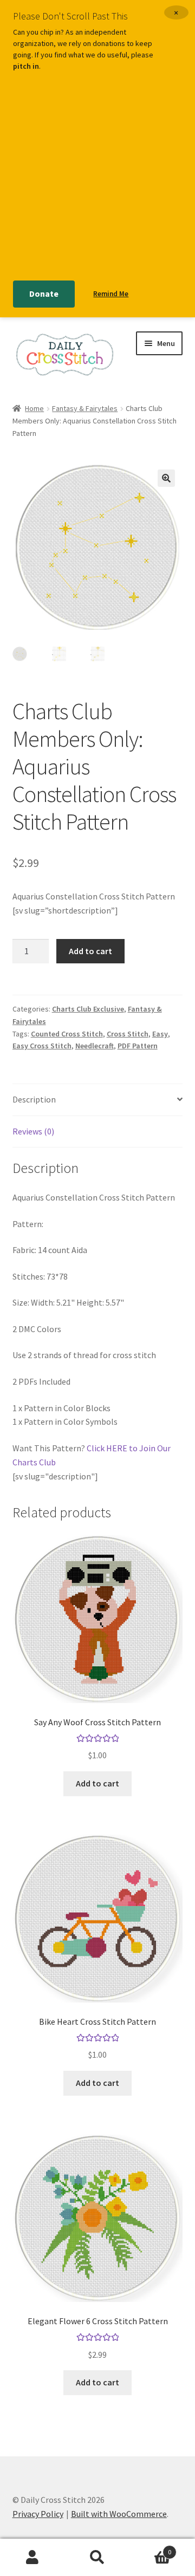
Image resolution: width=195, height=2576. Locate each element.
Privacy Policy (38, 2514)
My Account (32, 2558)
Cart (151, 2548)
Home (34, 408)
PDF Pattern (138, 1046)
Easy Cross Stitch (42, 1046)
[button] (166, 478)
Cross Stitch (128, 1034)
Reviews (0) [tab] (33, 1131)
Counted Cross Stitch (67, 1034)
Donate (44, 294)
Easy (160, 1034)
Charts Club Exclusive (88, 1009)
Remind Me (111, 294)
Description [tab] (34, 1099)
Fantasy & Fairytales (85, 408)
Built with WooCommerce (119, 2514)
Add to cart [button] (97, 1783)
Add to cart (90, 951)
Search (97, 2558)
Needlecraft (95, 1046)
